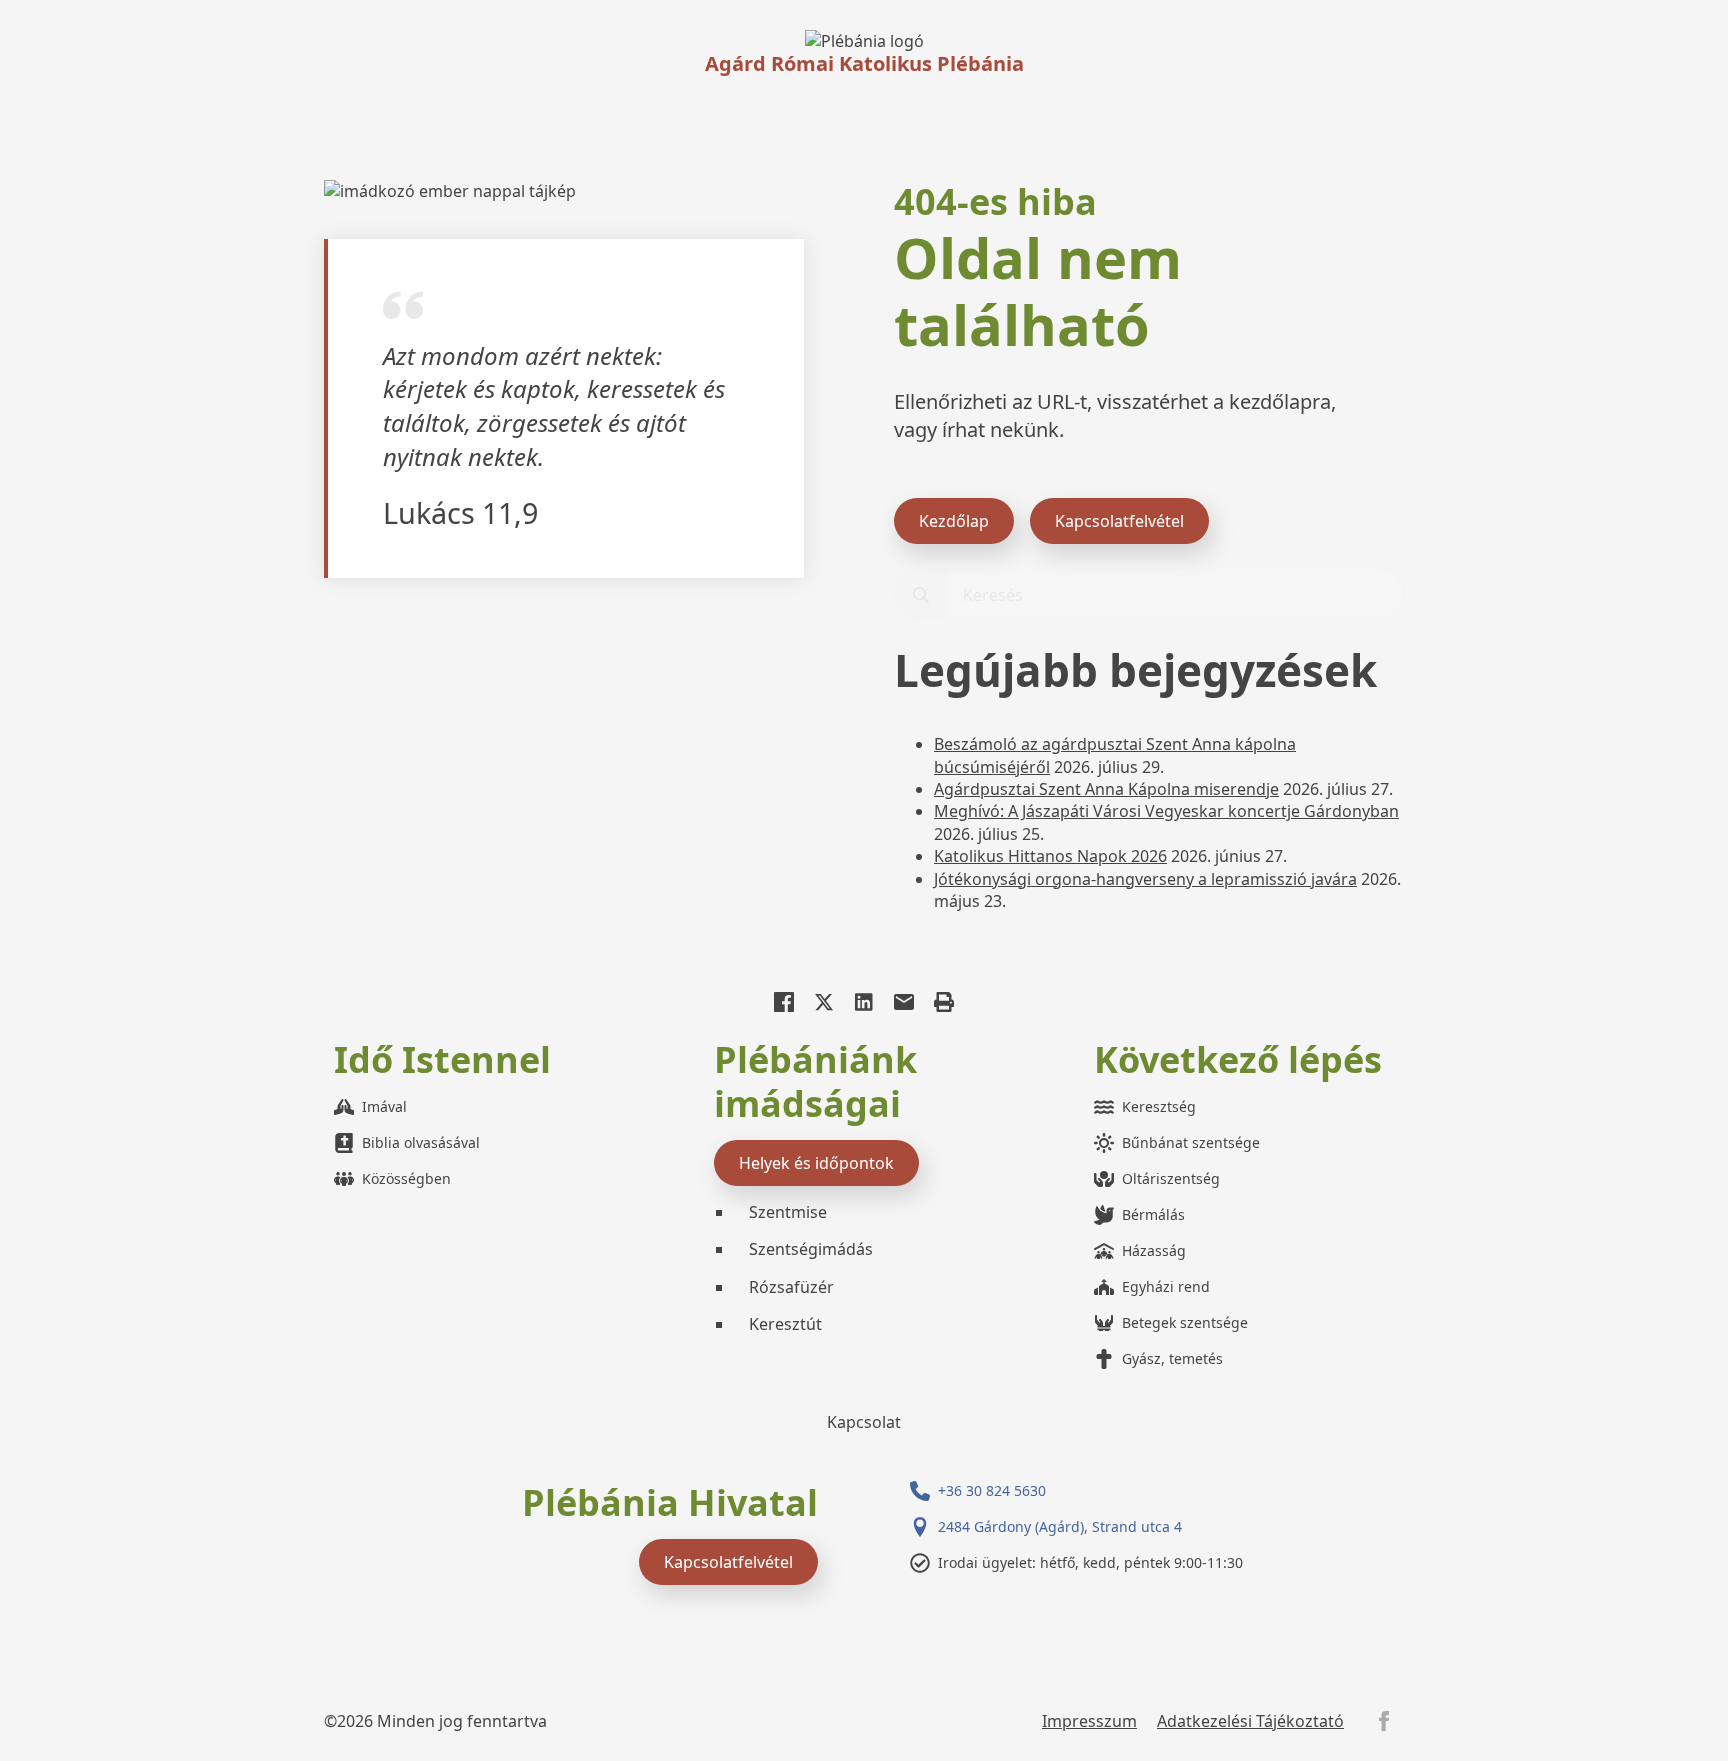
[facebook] (1384, 1721)
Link (864, 41)
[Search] (921, 595)
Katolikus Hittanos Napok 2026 (1050, 856)
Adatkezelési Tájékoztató (1250, 1721)
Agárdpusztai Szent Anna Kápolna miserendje (1106, 789)
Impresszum (1089, 1721)
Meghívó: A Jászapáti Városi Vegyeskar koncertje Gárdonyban (1166, 811)
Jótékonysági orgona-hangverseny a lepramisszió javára (1145, 879)
